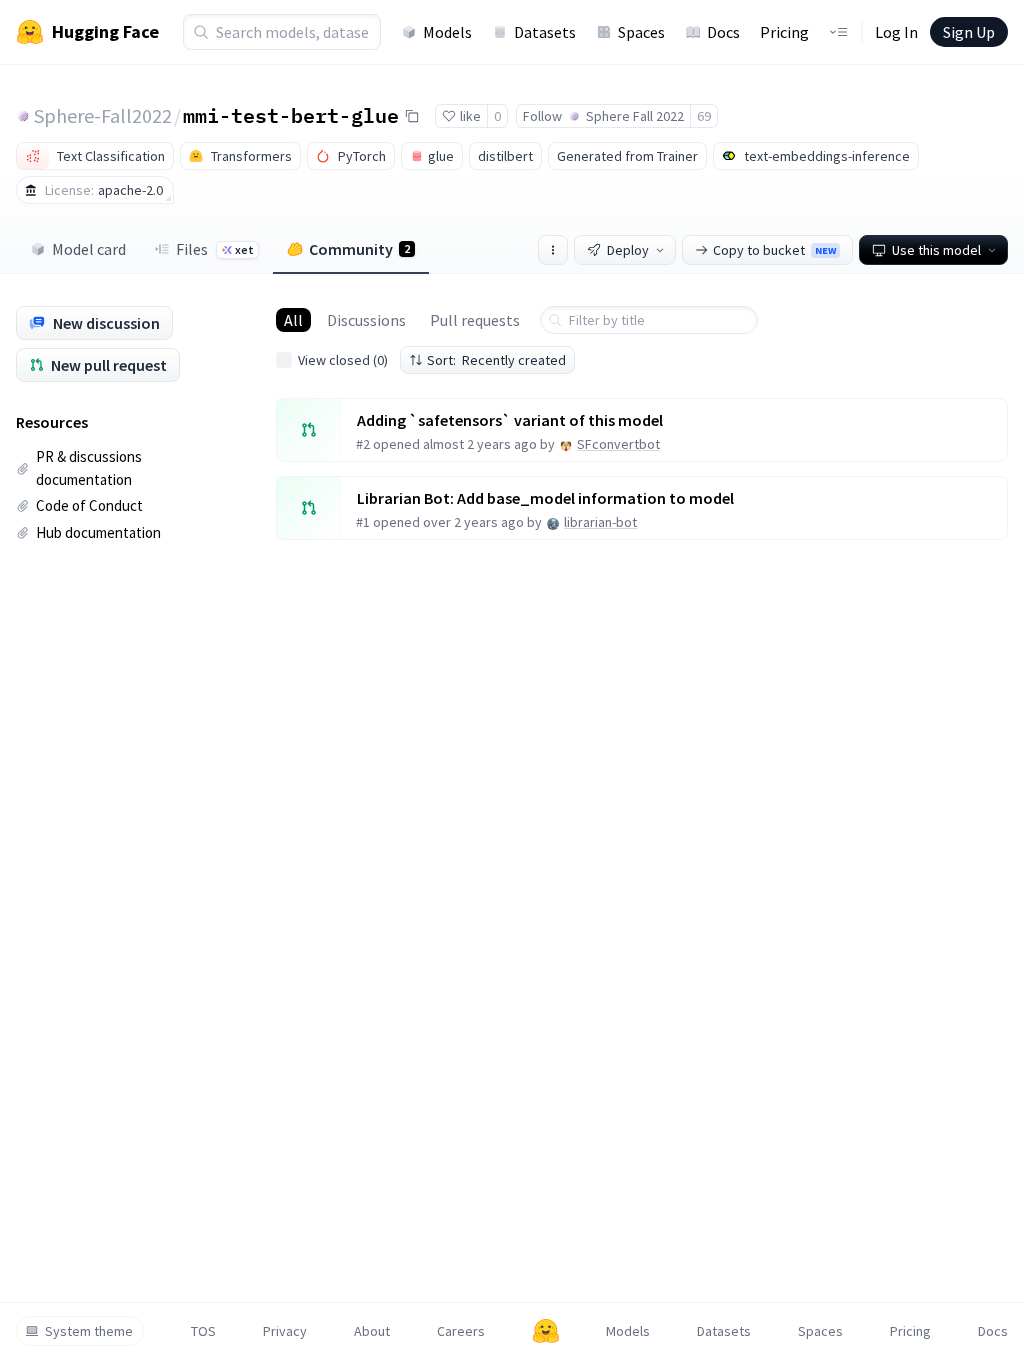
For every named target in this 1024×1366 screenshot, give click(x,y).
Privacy (285, 1331)
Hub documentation (98, 532)
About (372, 1331)
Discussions (366, 320)
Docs (723, 32)
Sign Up (969, 32)
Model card (89, 249)
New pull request (109, 365)
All (293, 320)
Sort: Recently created (496, 360)
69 (704, 116)
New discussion (106, 323)
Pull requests (475, 320)
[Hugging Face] (546, 1331)
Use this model (936, 250)
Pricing (784, 32)
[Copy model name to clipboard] (412, 116)
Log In (896, 32)
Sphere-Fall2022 (103, 115)
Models (447, 32)
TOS (203, 1331)
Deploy (628, 250)
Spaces (641, 32)
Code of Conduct (89, 505)
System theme (89, 1331)
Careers (461, 1331)
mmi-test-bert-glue (291, 115)
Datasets (545, 32)
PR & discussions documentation (89, 468)
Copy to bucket (774, 250)
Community (359, 249)
